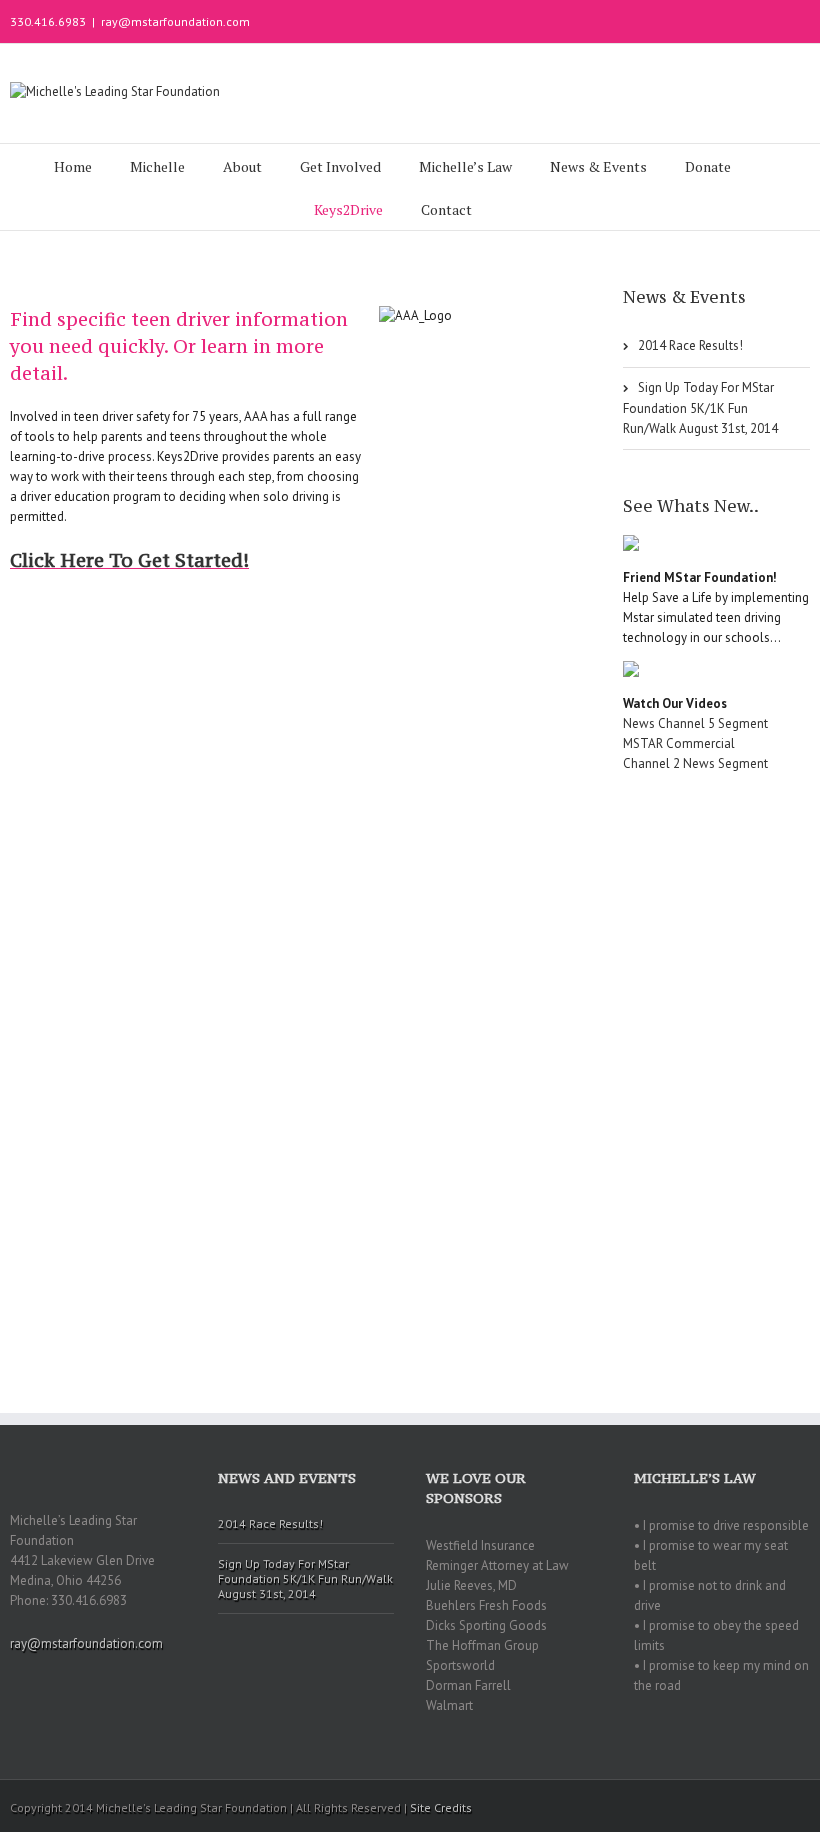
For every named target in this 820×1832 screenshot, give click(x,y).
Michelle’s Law (465, 166)
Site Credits (441, 1807)
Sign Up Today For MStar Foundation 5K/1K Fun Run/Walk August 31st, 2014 (700, 408)
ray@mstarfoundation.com (175, 21)
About (242, 166)
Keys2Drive (348, 209)
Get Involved (340, 166)
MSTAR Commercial (679, 743)
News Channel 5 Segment (695, 723)
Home (73, 166)
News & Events (598, 166)
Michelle (157, 166)
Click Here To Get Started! (129, 560)
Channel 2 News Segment (695, 763)
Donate (708, 166)
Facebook (805, 19)
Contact (446, 209)
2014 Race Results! (690, 345)
